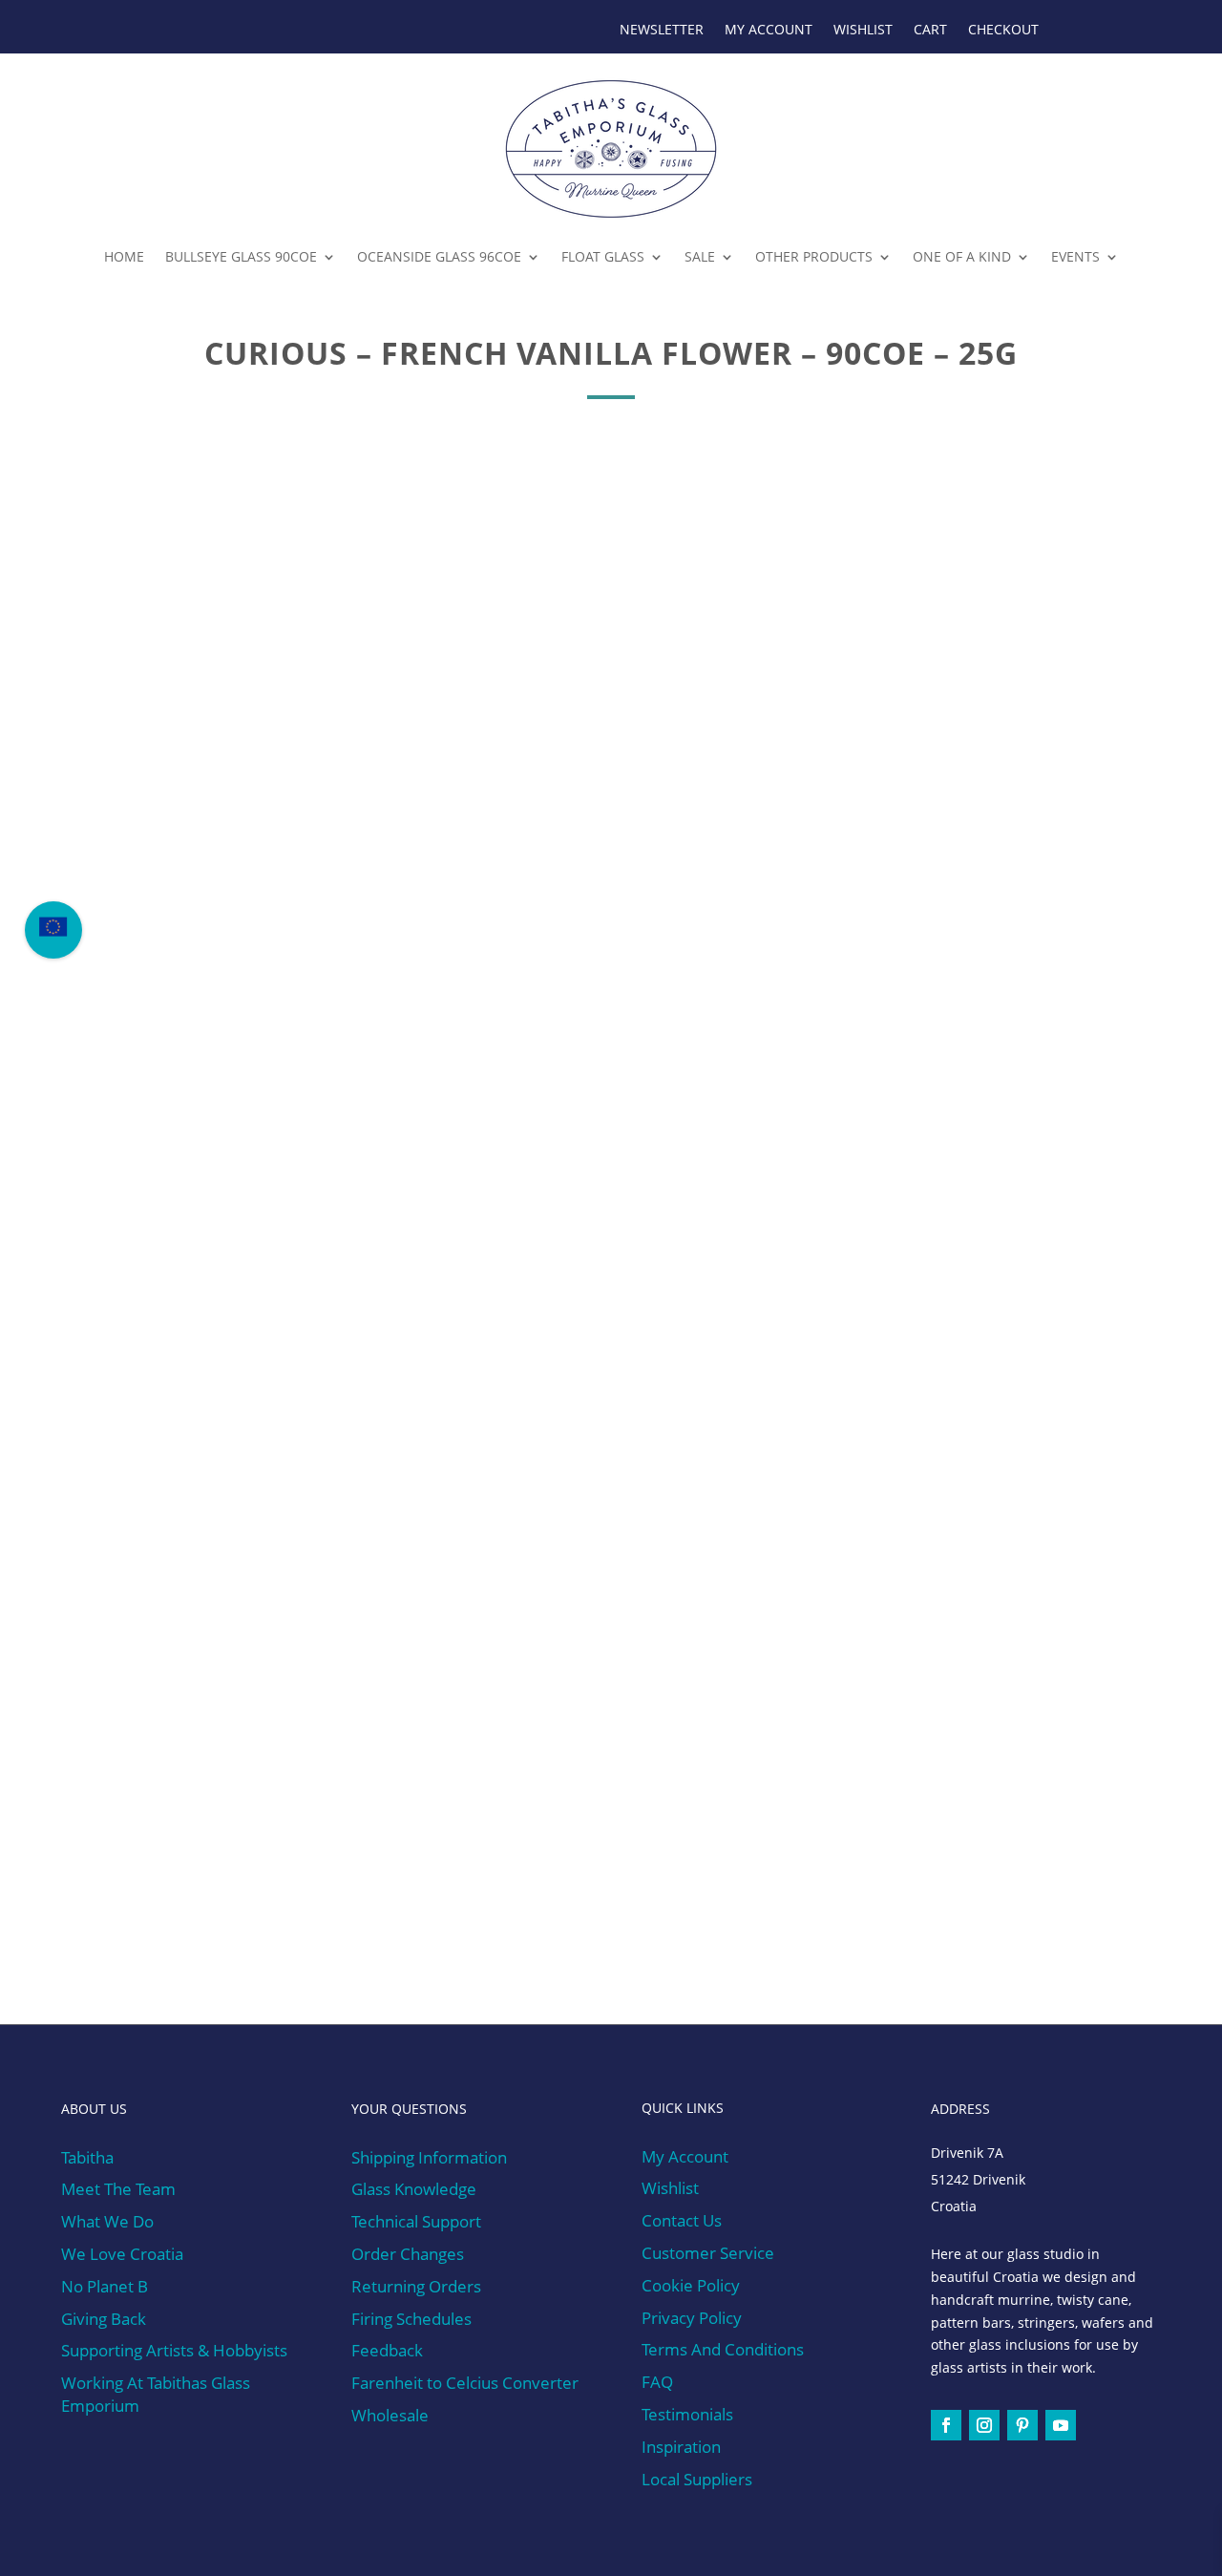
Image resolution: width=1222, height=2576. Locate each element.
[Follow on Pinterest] (1022, 2425)
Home (124, 256)
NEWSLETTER (662, 31)
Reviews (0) (408, 1096)
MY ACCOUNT (769, 31)
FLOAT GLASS (603, 256)
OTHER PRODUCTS (814, 256)
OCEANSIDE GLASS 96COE (439, 256)
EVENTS (1075, 256)
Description (220, 1096)
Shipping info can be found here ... (263, 1955)
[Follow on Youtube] (1061, 2425)
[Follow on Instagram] (984, 2425)
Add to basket (800, 588)
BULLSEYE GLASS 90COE (241, 256)
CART (930, 31)
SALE (700, 256)
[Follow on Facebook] (946, 2425)
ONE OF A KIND (962, 256)
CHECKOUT (1003, 31)
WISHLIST (863, 31)
